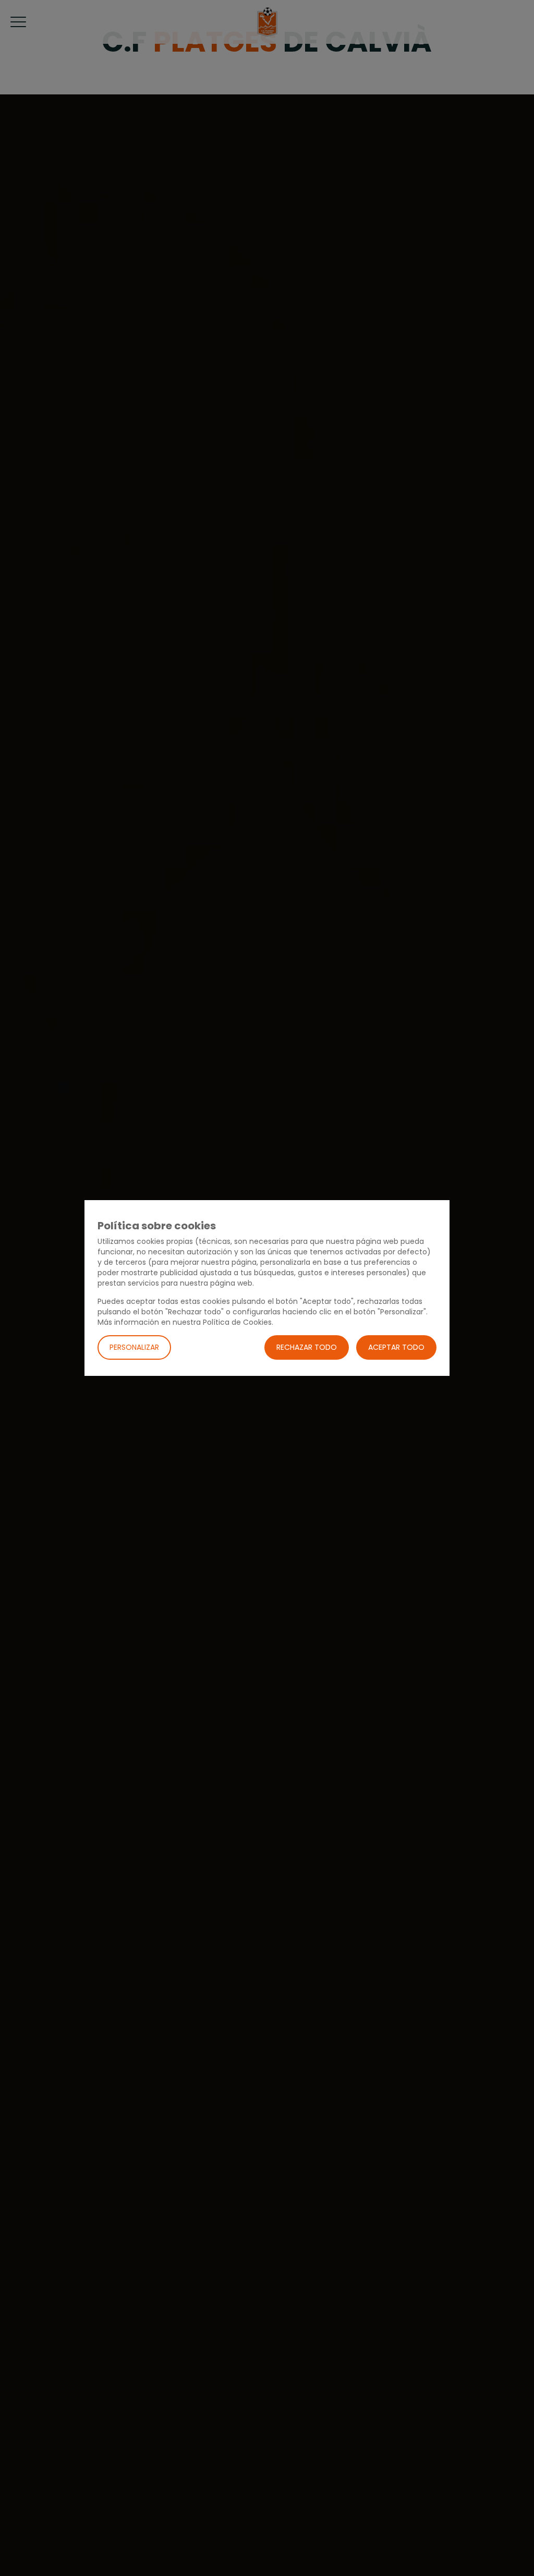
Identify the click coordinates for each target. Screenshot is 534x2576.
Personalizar (134, 1347)
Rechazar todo (307, 1347)
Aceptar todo (396, 1347)
